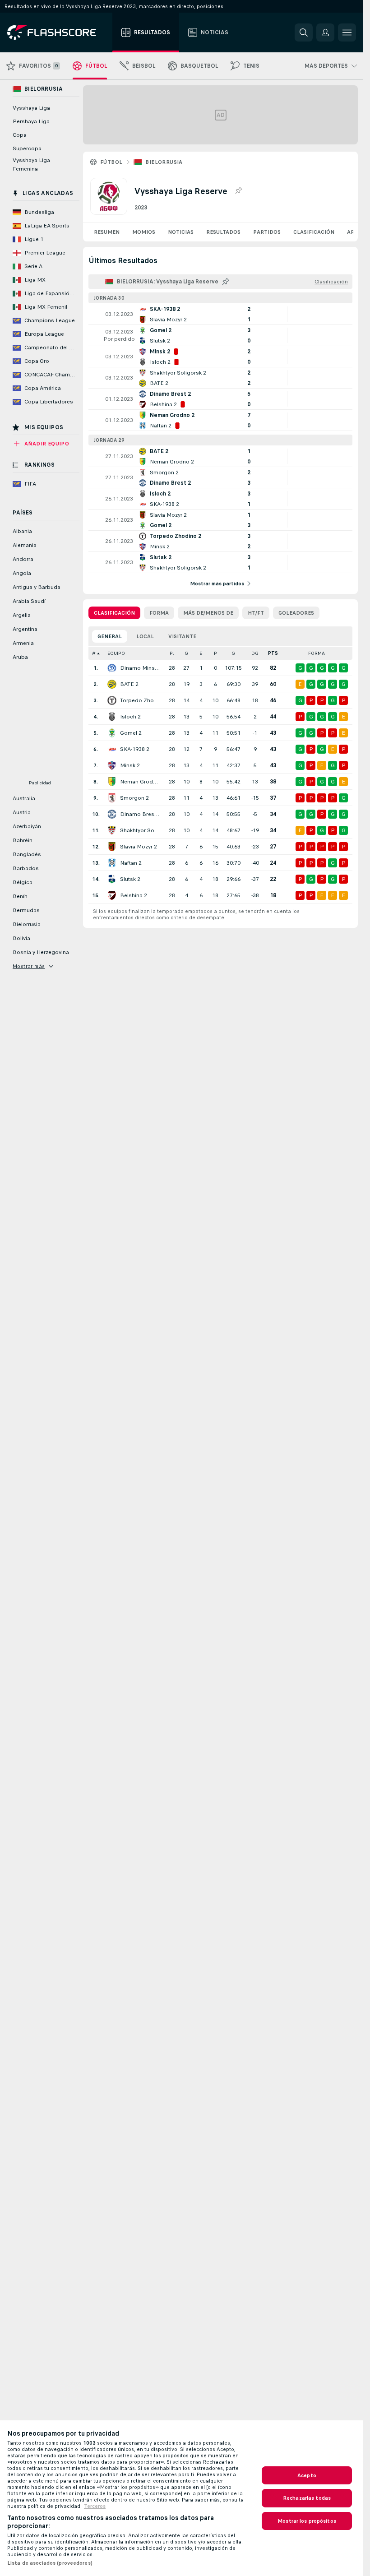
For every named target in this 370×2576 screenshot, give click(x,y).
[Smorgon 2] (112, 798)
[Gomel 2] (112, 733)
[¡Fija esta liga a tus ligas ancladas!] (238, 191)
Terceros (95, 2506)
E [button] (201, 653)
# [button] (94, 653)
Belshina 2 (134, 895)
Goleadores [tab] (296, 613)
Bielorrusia (164, 162)
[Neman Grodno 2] (112, 782)
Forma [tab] (159, 613)
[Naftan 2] (112, 863)
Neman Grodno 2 (140, 782)
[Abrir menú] (347, 32)
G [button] (186, 653)
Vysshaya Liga (31, 108)
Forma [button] (317, 653)
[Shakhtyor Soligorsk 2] (112, 830)
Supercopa (27, 148)
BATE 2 (129, 684)
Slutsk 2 (130, 879)
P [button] (215, 653)
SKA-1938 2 (135, 749)
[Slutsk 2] (112, 879)
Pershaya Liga (31, 121)
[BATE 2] (112, 684)
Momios (144, 232)
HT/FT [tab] (256, 613)
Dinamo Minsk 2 (140, 668)
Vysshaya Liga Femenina (31, 164)
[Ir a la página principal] (58, 32)
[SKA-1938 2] (112, 749)
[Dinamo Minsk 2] (112, 668)
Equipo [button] (116, 653)
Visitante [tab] (182, 636)
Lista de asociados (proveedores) (50, 2563)
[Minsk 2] (112, 765)
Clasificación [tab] (114, 613)
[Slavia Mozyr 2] (112, 847)
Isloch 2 (130, 717)
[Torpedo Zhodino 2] (112, 700)
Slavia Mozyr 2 (139, 847)
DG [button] (255, 653)
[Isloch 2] (112, 717)
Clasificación (314, 232)
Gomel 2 (131, 733)
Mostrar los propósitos (307, 2521)
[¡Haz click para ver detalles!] (220, 314)
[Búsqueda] (304, 32)
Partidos (267, 232)
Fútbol (111, 162)
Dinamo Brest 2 (140, 814)
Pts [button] (273, 653)
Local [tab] (145, 636)
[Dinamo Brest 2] (112, 814)
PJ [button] (172, 653)
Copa (20, 135)
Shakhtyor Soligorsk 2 (140, 830)
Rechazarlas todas (307, 2498)
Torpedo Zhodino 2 (140, 700)
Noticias (181, 232)
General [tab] (110, 636)
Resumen (107, 232)
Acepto (307, 2475)
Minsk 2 (130, 765)
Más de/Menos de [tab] (208, 613)
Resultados (223, 232)
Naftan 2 (131, 863)
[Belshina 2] (112, 895)
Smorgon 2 (134, 798)
